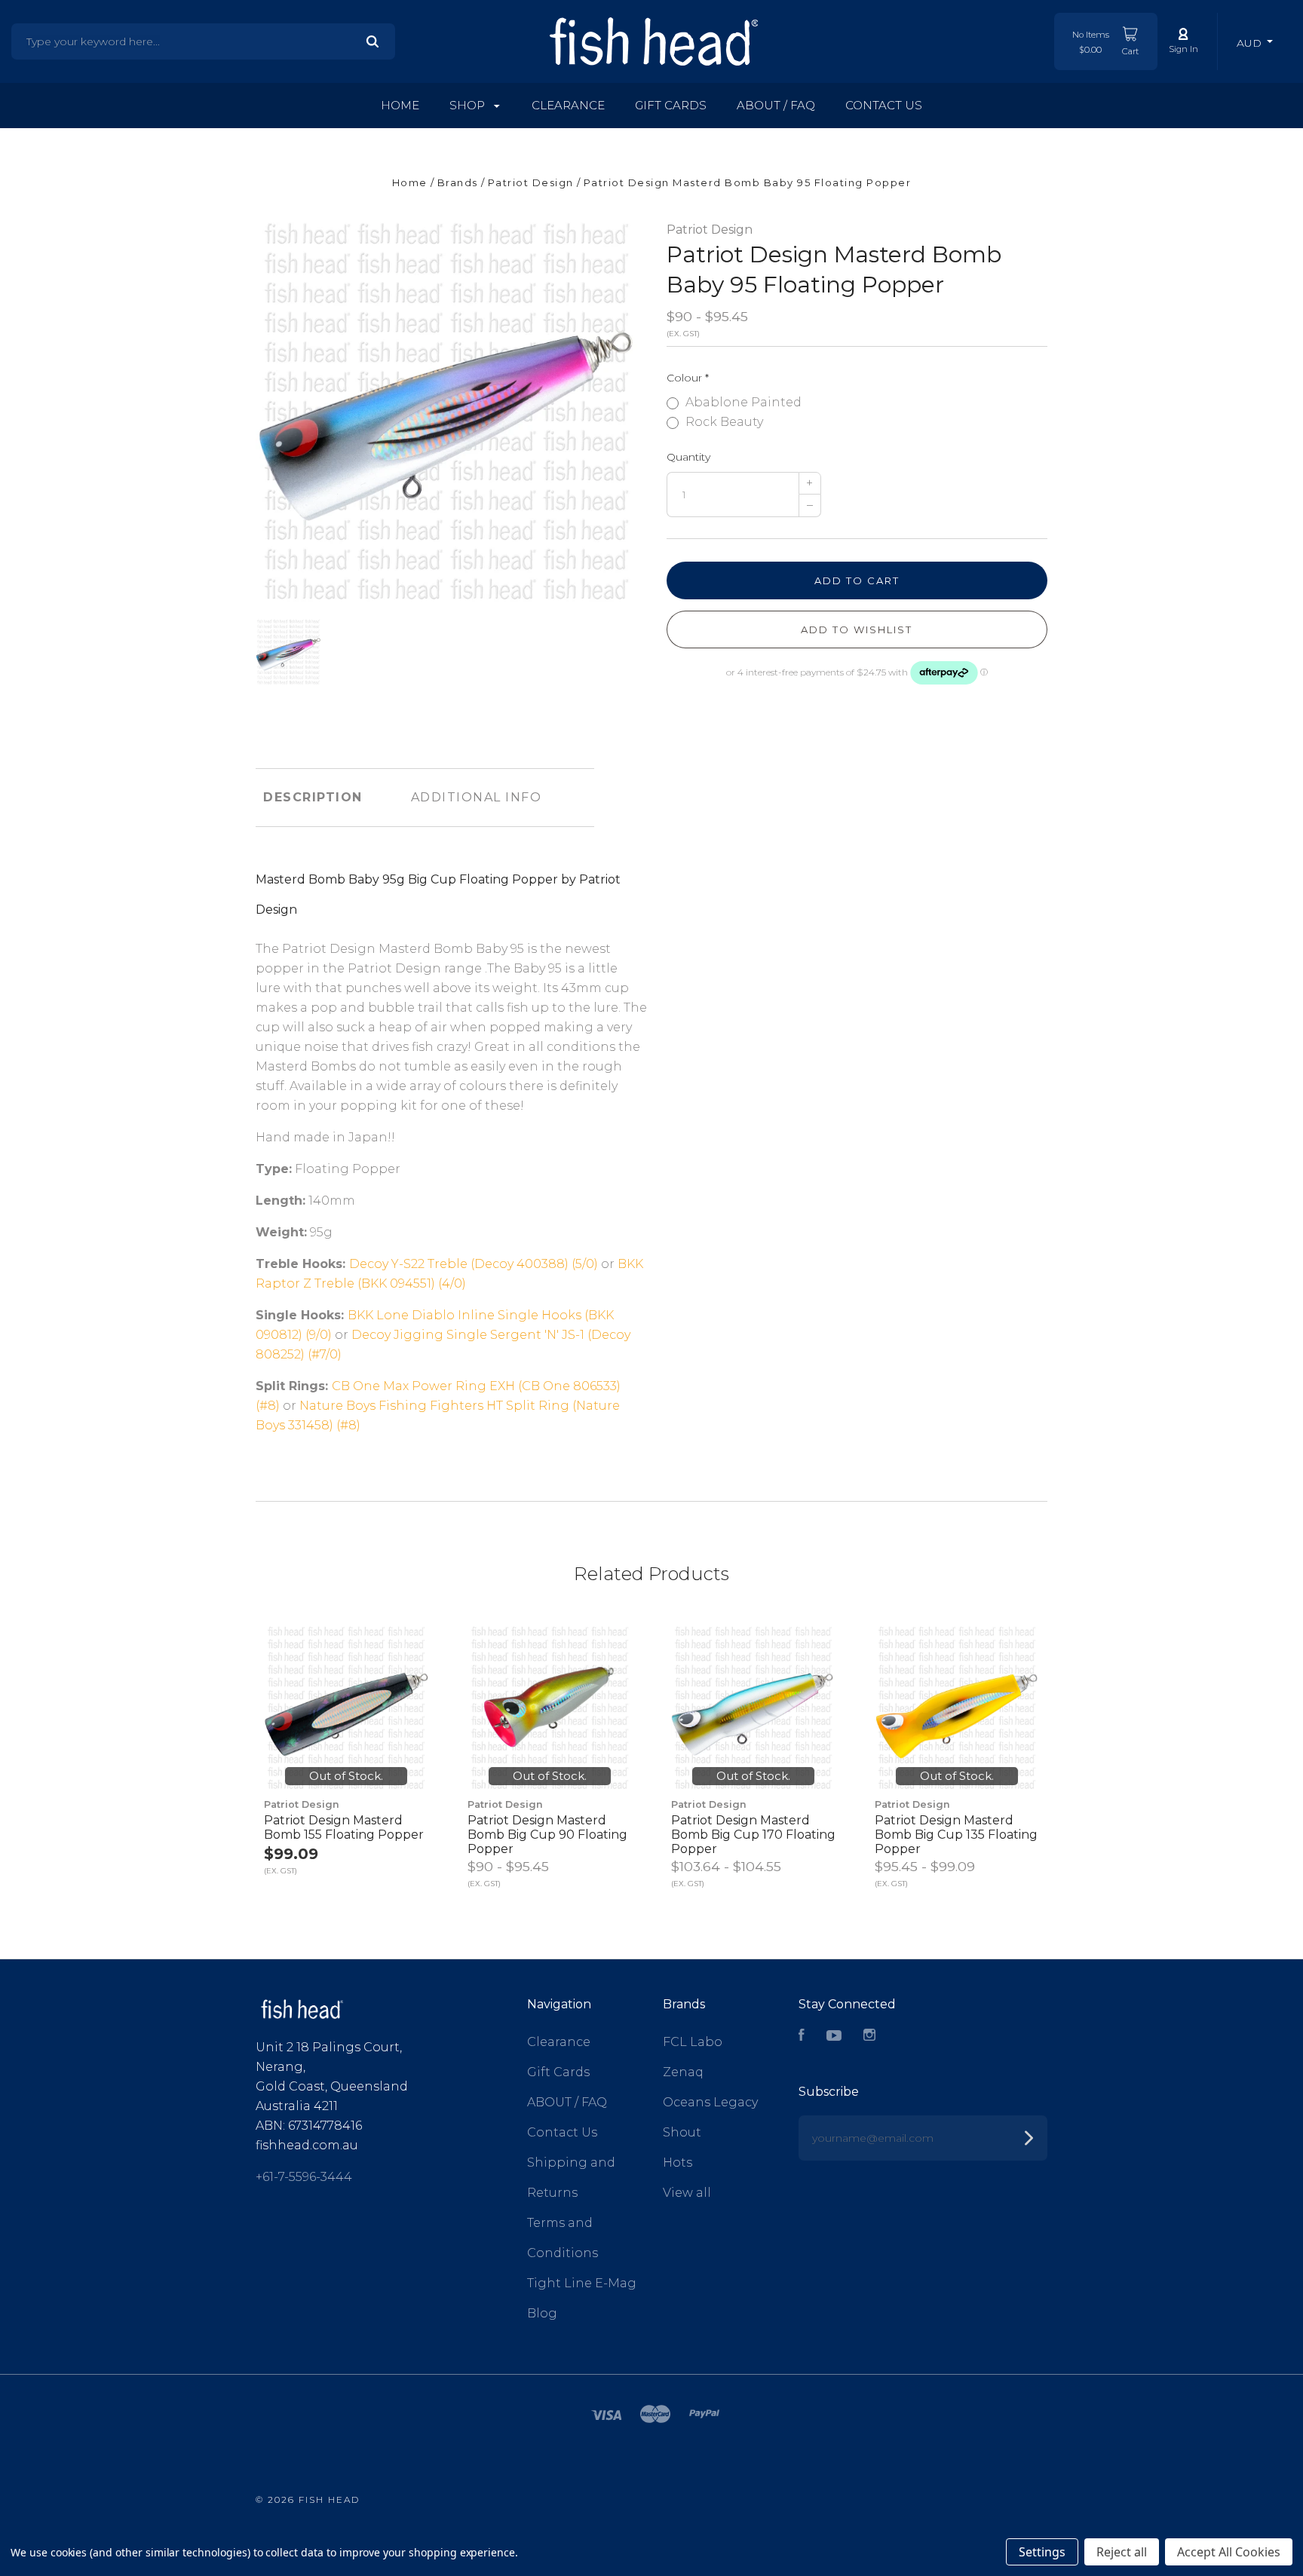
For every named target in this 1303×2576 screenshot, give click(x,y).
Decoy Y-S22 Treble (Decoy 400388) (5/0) (474, 1264)
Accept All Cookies (1229, 2552)
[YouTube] (834, 2037)
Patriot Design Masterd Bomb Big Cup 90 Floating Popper (547, 1835)
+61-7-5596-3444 (304, 2177)
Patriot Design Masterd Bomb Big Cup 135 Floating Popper (956, 1835)
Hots (678, 2162)
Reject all (1122, 2552)
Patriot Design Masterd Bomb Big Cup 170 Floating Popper (753, 1835)
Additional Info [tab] (477, 797)
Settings (1042, 2552)
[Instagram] (869, 2037)
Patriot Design (710, 230)
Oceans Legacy (710, 2102)
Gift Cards (671, 105)
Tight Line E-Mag (582, 2283)
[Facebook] (802, 2037)
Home (400, 105)
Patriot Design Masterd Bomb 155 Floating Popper (344, 1827)
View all (687, 2193)
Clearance (568, 105)
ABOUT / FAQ (776, 105)
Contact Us (884, 105)
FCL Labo (693, 2042)
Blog (542, 2313)
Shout (682, 2132)
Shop (469, 105)
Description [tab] (313, 797)
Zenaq (683, 2072)
